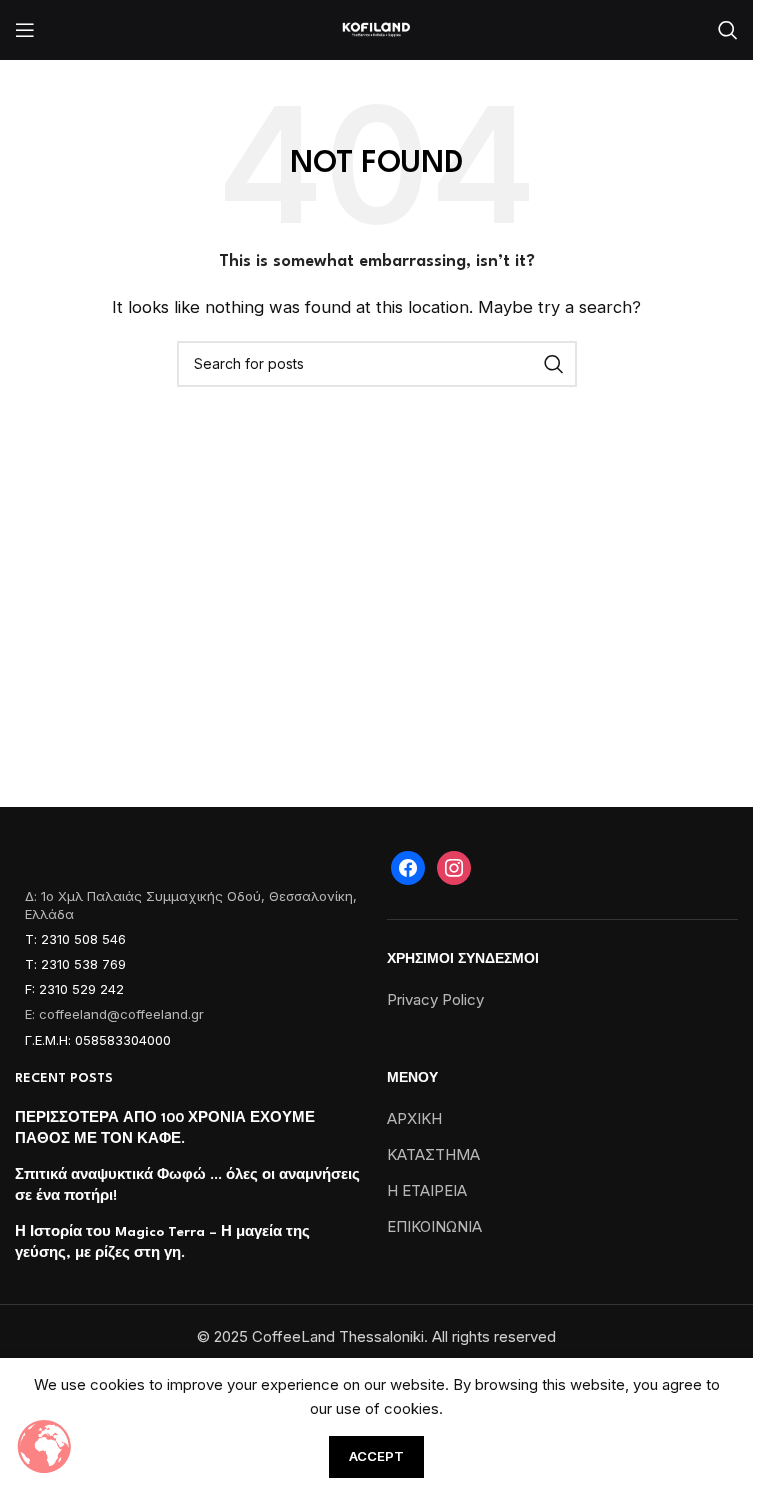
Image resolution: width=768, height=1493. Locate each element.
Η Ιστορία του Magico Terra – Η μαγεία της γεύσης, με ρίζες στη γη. (162, 1242)
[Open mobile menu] (25, 30)
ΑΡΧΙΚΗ (414, 1118)
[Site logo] (376, 28)
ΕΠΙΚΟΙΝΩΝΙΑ (434, 1226)
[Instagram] (454, 866)
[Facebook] (408, 866)
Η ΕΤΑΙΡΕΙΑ (427, 1190)
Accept (376, 1456)
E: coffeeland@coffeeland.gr (114, 1014)
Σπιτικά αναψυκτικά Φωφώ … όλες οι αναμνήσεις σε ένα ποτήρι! (187, 1185)
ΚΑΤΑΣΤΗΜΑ (433, 1154)
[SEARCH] (554, 364)
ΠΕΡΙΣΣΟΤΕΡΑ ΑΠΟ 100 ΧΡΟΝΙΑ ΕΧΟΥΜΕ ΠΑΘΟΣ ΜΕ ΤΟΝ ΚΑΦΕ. (165, 1128)
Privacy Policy (435, 999)
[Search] (728, 30)
